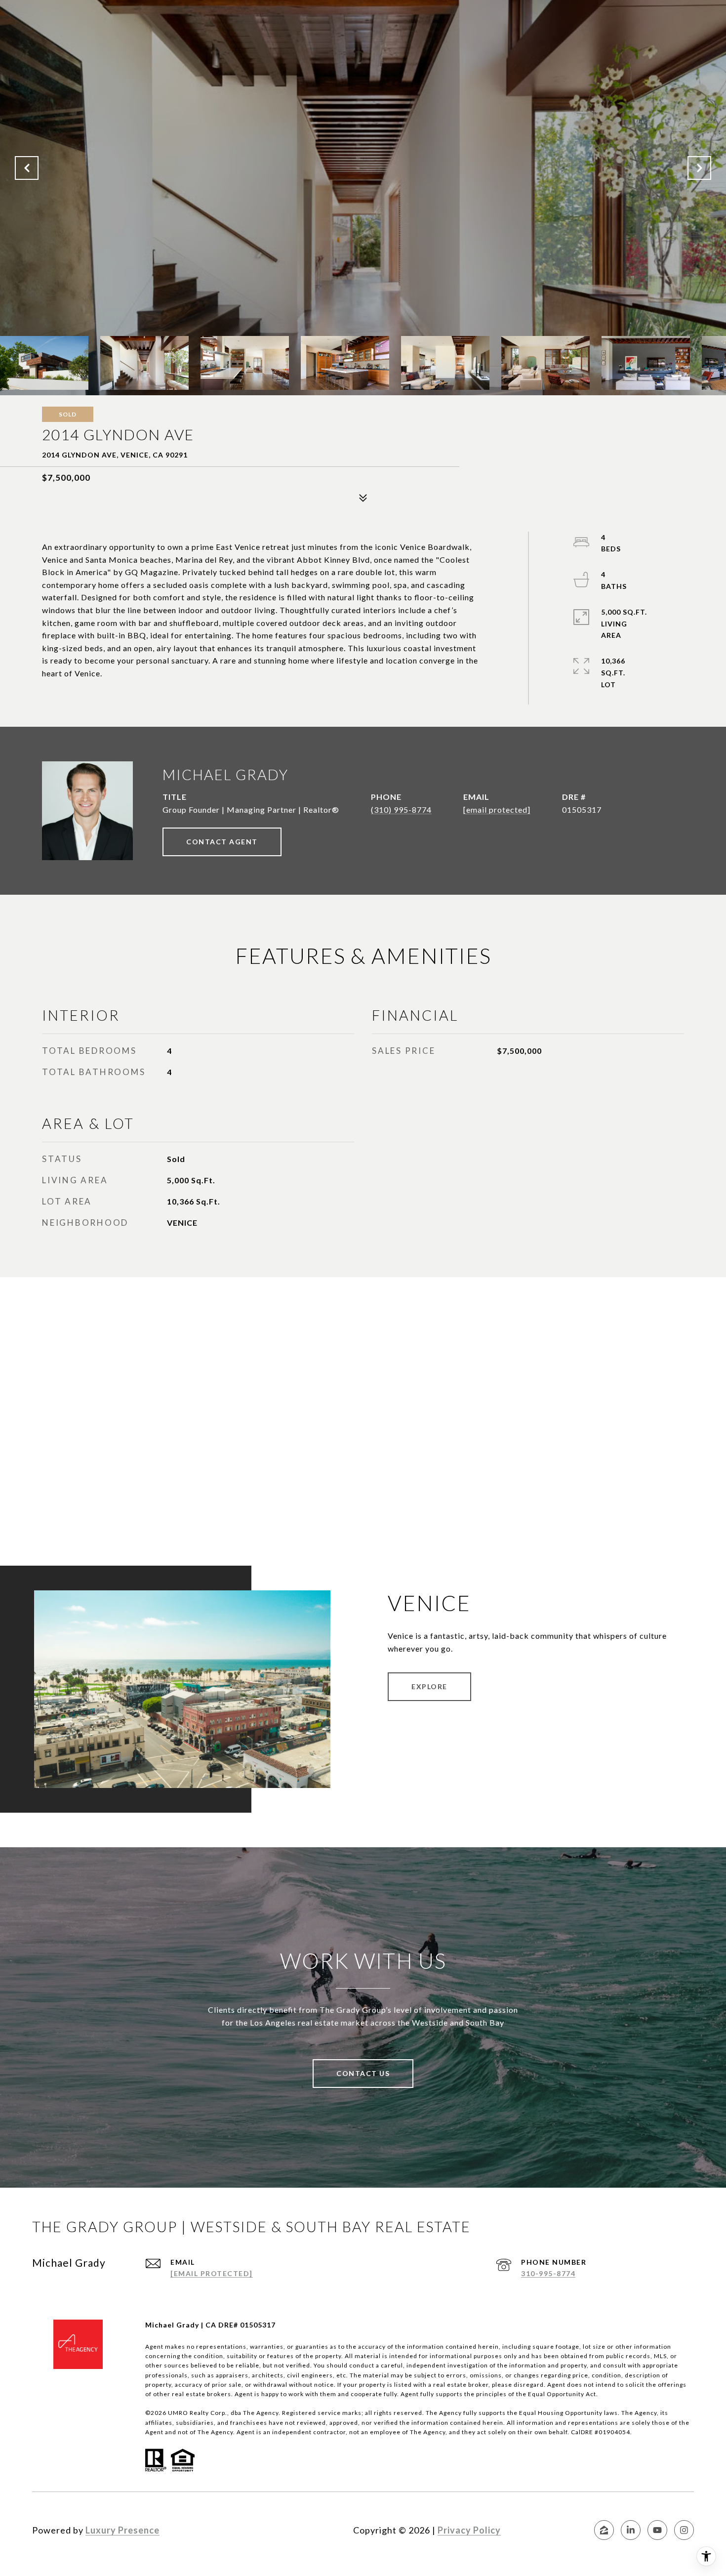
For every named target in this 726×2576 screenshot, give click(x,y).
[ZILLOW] (604, 2530)
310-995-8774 (548, 2273)
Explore (429, 1686)
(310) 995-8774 (401, 810)
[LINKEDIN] (631, 2530)
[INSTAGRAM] (684, 2530)
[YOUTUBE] (657, 2530)
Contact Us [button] (363, 2073)
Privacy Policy (469, 2530)
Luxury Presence (122, 2530)
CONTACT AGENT (222, 842)
